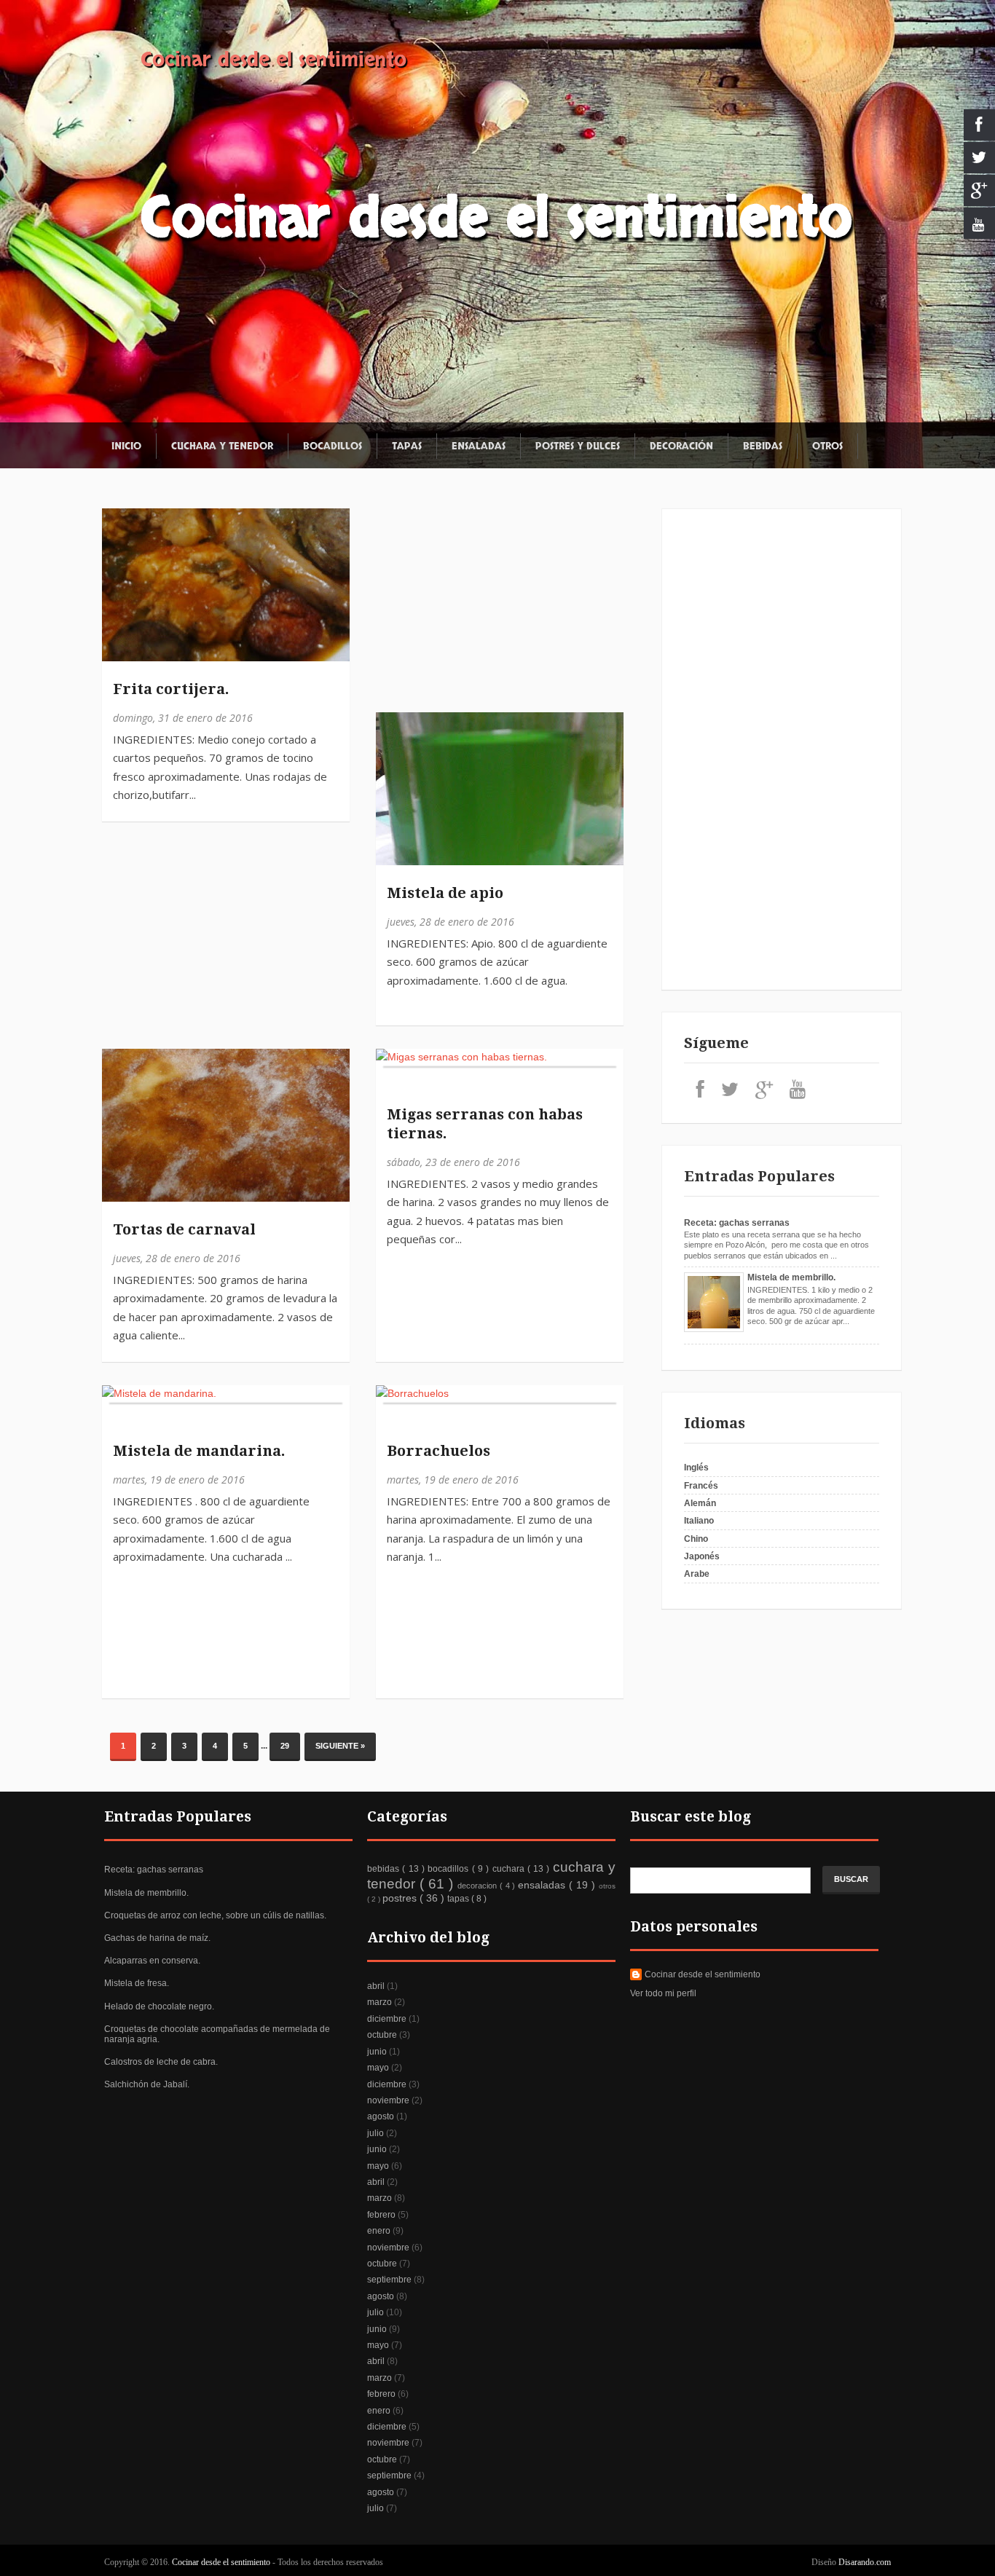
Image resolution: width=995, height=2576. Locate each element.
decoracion (479, 1886)
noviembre (388, 2100)
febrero (381, 2215)
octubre (382, 2035)
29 (285, 1746)
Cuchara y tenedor (222, 446)
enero (379, 2231)
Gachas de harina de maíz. (157, 1938)
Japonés (702, 1556)
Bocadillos (333, 446)
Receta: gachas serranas (737, 1223)
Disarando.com (865, 2562)
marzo (379, 2002)
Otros (827, 446)
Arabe (697, 1574)
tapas (459, 1899)
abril (376, 1986)
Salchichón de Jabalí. (147, 2084)
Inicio (126, 446)
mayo (378, 2068)
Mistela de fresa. (137, 1983)
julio (375, 2133)
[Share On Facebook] (120, 527)
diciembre (387, 2019)
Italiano (699, 1521)
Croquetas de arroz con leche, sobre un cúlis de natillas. (215, 1915)
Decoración (681, 446)
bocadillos (449, 1869)
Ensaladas (479, 446)
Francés (701, 1486)
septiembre (389, 2280)
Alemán (700, 1503)
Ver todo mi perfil (663, 1993)
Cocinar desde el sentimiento (274, 60)
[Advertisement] (375, 940)
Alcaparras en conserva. (152, 1961)
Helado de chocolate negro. (159, 2006)
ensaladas (543, 1885)
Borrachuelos (438, 1451)
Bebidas (763, 446)
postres (401, 1898)
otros (607, 1886)
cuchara (510, 1869)
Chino (696, 1539)
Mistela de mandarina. (199, 1451)
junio (377, 2052)
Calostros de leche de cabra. (161, 2062)
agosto (381, 2116)
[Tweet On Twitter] (120, 560)
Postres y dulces (578, 446)
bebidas (385, 1869)
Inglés (696, 1468)
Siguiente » (340, 1746)
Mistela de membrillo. (791, 1277)
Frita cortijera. (171, 689)
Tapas (407, 446)
